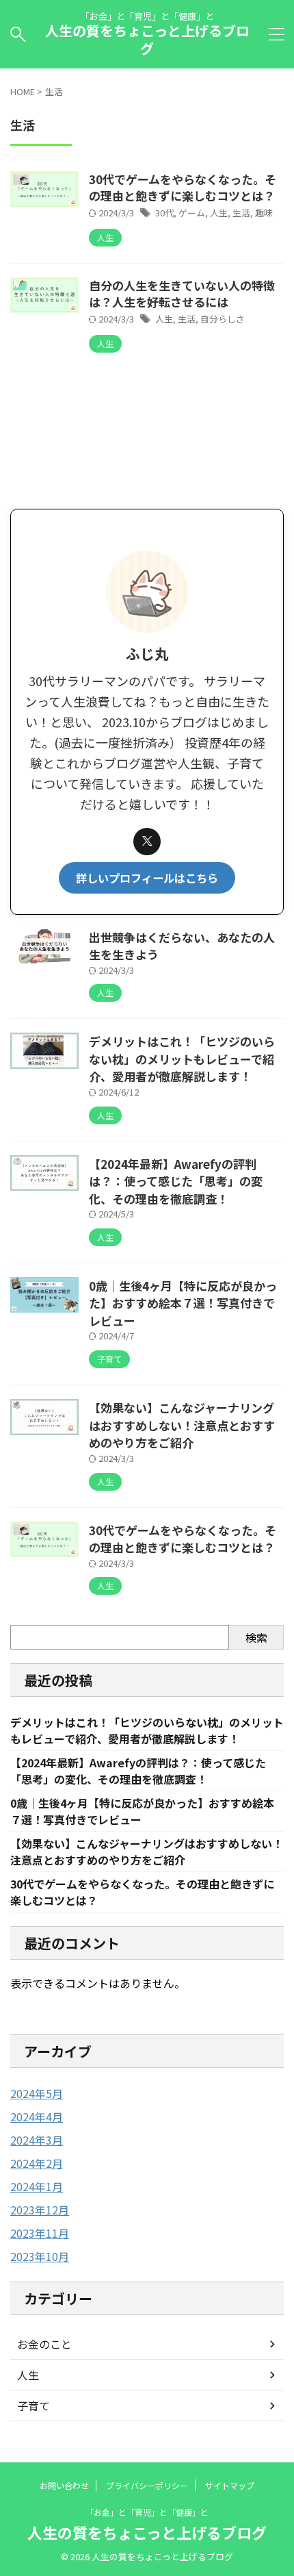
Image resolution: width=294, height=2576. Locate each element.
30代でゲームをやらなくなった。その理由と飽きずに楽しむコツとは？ (188, 187)
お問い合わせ (64, 2485)
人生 (219, 213)
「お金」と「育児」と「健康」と (147, 2512)
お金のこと (44, 2344)
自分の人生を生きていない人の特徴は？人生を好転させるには (182, 293)
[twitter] (147, 842)
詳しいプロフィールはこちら (147, 878)
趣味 (264, 213)
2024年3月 (37, 2140)
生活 (241, 213)
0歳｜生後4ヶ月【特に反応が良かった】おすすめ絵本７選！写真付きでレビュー (183, 1303)
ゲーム (192, 213)
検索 (256, 1637)
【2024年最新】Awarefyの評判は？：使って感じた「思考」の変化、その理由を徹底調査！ (176, 1181)
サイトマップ (230, 2485)
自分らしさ (223, 319)
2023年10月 (40, 2256)
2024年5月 (37, 2093)
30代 (164, 213)
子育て (34, 2405)
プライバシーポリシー (147, 2485)
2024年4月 (37, 2117)
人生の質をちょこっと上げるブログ (147, 39)
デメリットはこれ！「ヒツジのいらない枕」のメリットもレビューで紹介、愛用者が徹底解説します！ (182, 1059)
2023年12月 (40, 2210)
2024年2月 (37, 2163)
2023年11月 (40, 2233)
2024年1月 (37, 2186)
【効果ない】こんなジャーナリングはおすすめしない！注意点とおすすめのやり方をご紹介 (182, 1425)
